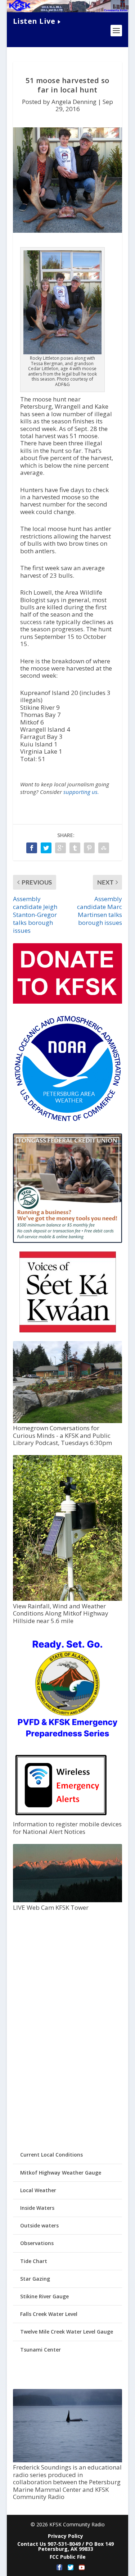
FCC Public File (68, 2557)
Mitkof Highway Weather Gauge (61, 2173)
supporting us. (81, 792)
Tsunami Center (40, 2350)
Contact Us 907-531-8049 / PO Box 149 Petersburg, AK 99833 (66, 2546)
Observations (37, 2243)
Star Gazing (35, 2279)
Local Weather (38, 2190)
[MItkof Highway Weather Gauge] (68, 1599)
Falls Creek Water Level (49, 2314)
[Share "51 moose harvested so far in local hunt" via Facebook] (32, 848)
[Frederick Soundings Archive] (68, 2460)
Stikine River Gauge (44, 2296)
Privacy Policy (66, 2536)
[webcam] (68, 1900)
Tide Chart (34, 2261)
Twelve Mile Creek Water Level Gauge (67, 2332)
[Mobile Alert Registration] (61, 1817)
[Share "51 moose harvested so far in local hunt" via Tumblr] (75, 848)
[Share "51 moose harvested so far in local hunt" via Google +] (60, 848)
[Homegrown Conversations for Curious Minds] (68, 1421)
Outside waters (39, 2225)
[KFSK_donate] (68, 1002)
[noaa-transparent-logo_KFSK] (68, 1121)
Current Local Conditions (51, 2155)
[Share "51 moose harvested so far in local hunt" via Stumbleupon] (104, 848)
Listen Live (34, 21)
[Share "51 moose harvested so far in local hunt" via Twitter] (46, 848)
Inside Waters (37, 2208)
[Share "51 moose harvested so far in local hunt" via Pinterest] (89, 848)
